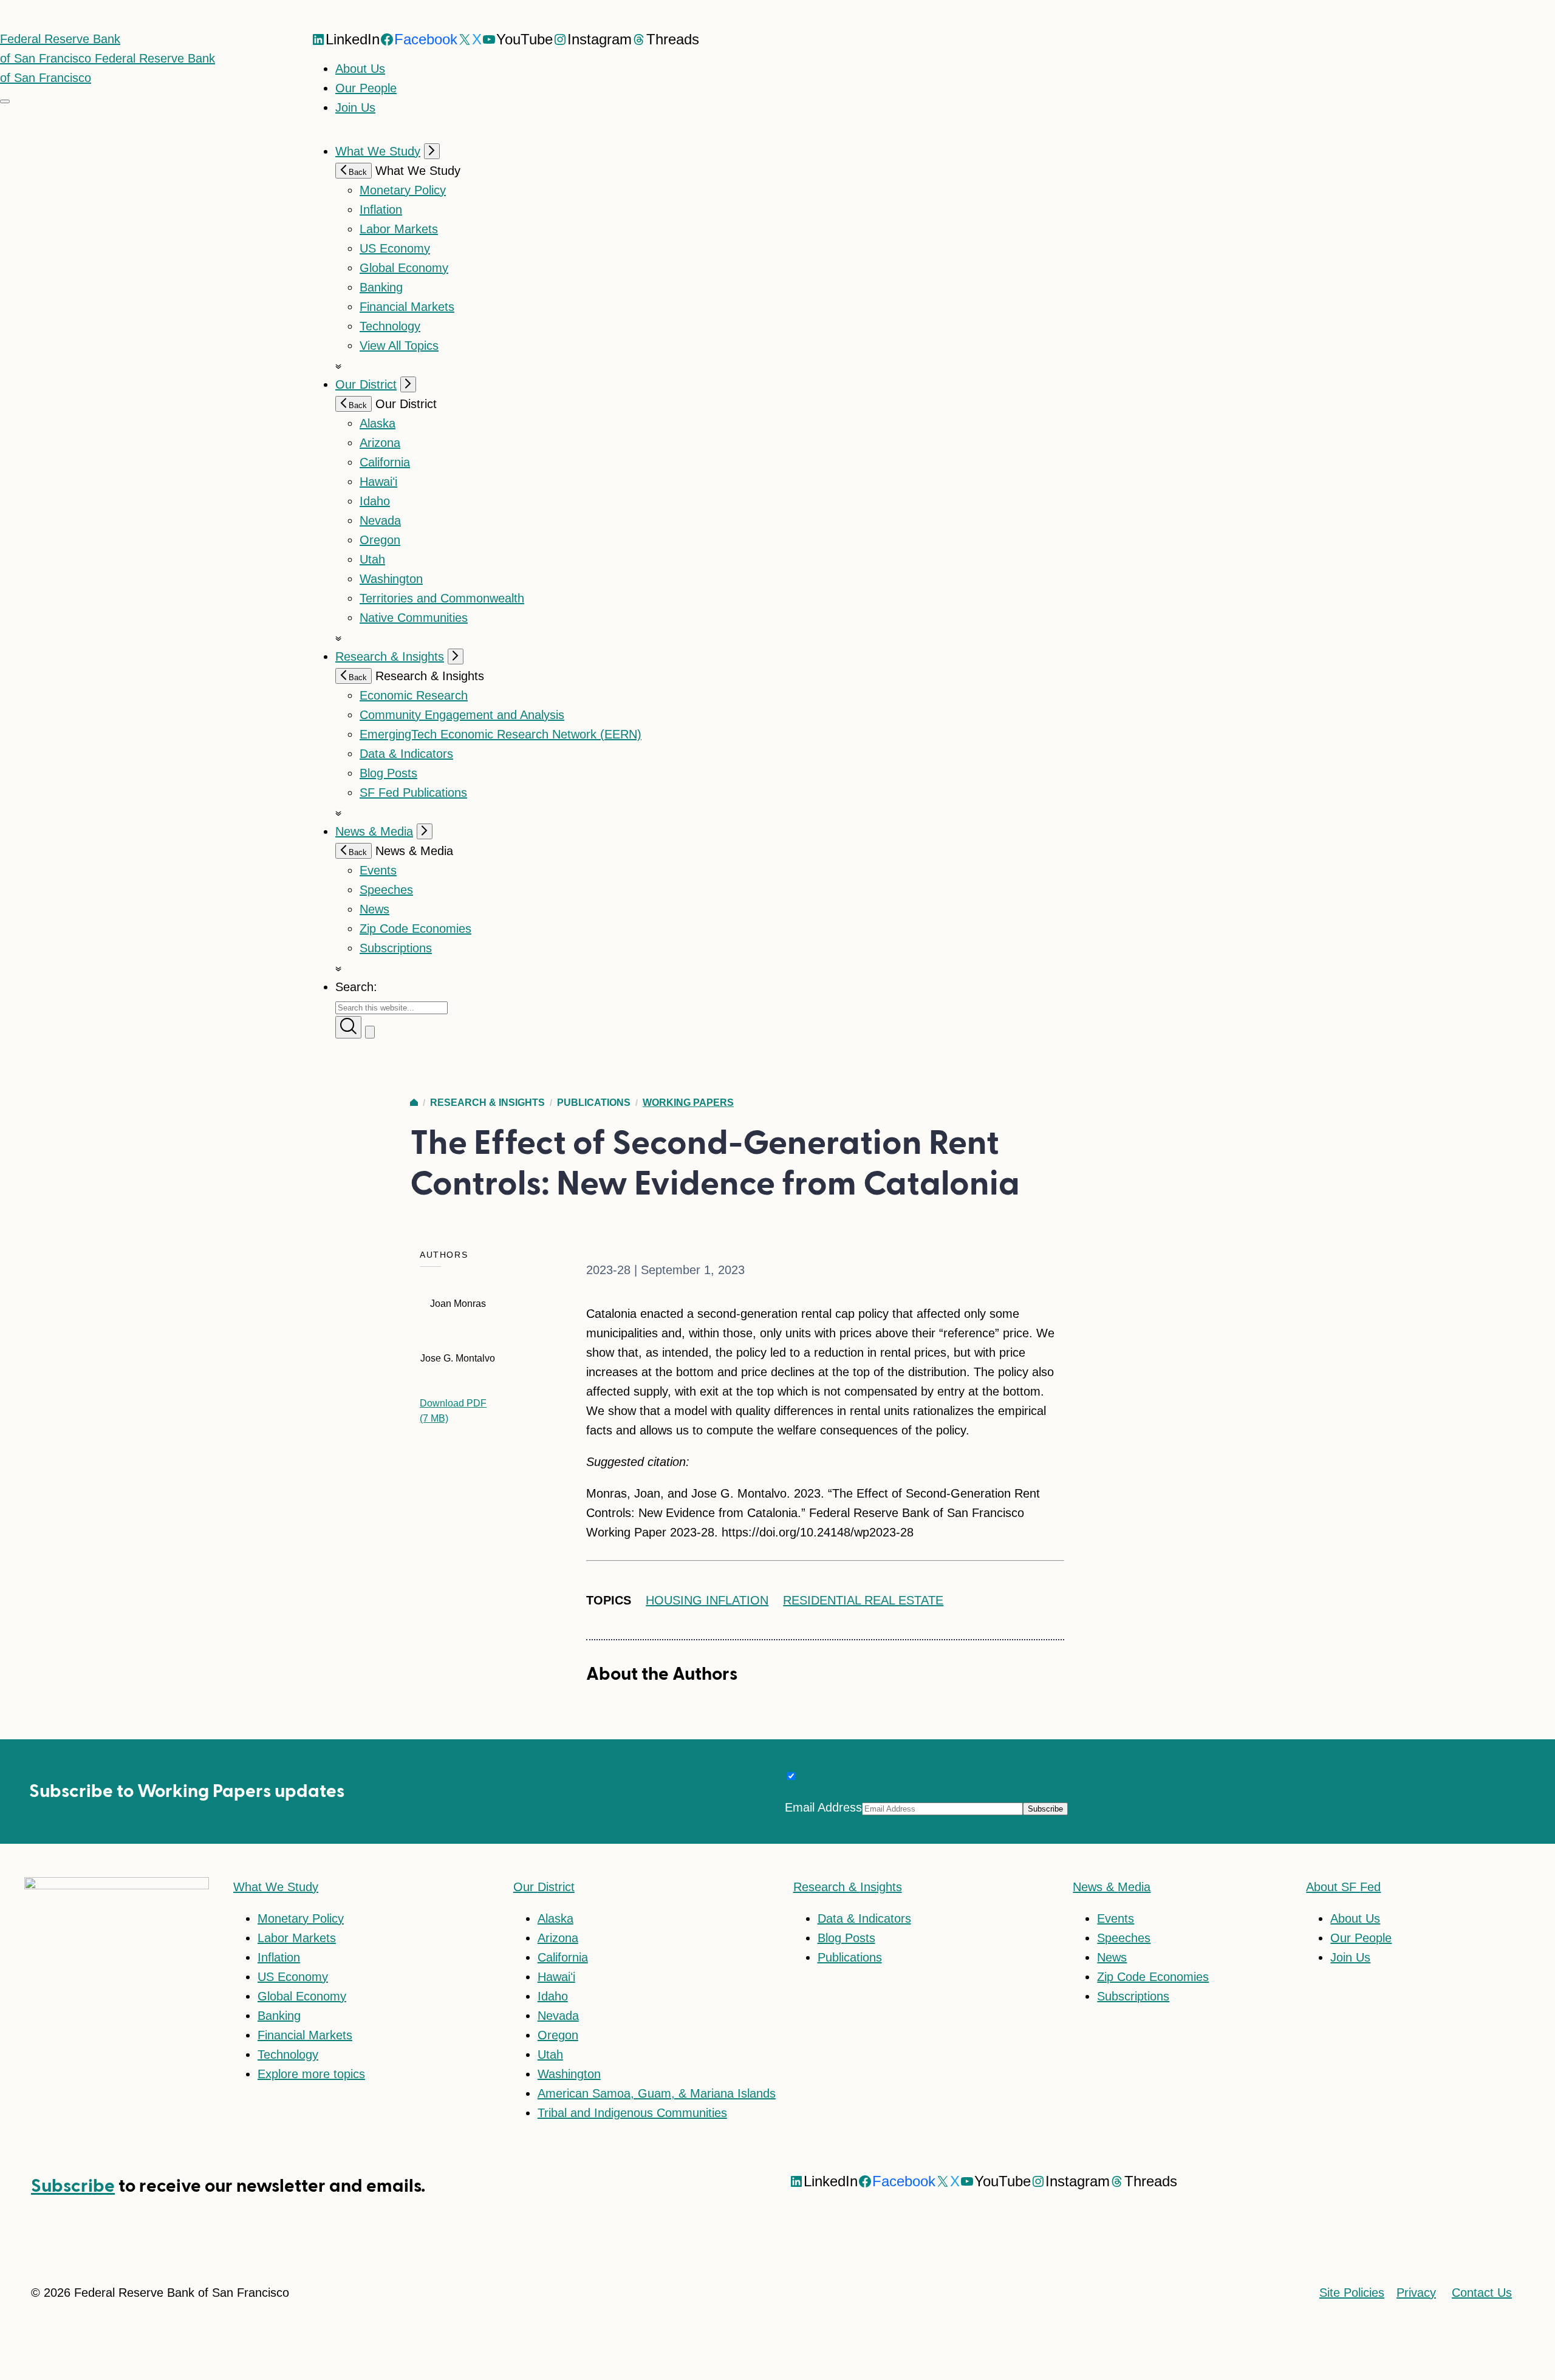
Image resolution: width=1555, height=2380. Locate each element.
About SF (1343, 1887)
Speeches (386, 890)
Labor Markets (399, 229)
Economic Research (414, 695)
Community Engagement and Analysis (462, 715)
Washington (391, 579)
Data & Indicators (406, 754)
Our (544, 1887)
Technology (390, 326)
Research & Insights (390, 656)
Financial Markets (407, 307)
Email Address (823, 1807)
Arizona (380, 443)
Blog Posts (388, 773)
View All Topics (399, 346)
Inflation (381, 210)
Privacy (1416, 2293)
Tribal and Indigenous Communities (632, 2113)
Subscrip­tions (396, 948)
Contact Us (1482, 2293)
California (385, 462)
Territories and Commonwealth (442, 598)
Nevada (380, 520)
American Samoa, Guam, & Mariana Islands (657, 2093)
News (374, 909)
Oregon (380, 540)
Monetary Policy (403, 190)
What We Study (378, 151)
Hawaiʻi (378, 482)
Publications (594, 1103)
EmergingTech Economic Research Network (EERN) (501, 734)
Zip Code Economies (415, 929)
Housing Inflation (707, 1600)
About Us (360, 69)
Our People (366, 88)
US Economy (395, 248)
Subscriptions (1133, 1996)
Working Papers (688, 1103)
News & (1112, 1887)
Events (378, 870)
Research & (848, 1887)
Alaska (378, 423)
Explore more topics (311, 2074)
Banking (381, 287)
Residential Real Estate (863, 1600)
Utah (372, 559)
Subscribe (73, 2186)
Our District (366, 384)
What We (276, 1887)
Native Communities (414, 618)
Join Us (355, 107)
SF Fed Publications (413, 793)
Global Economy (404, 268)
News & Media (374, 831)
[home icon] (414, 1103)
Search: (356, 987)
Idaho (375, 501)
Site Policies (1352, 2293)
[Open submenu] (432, 151)
